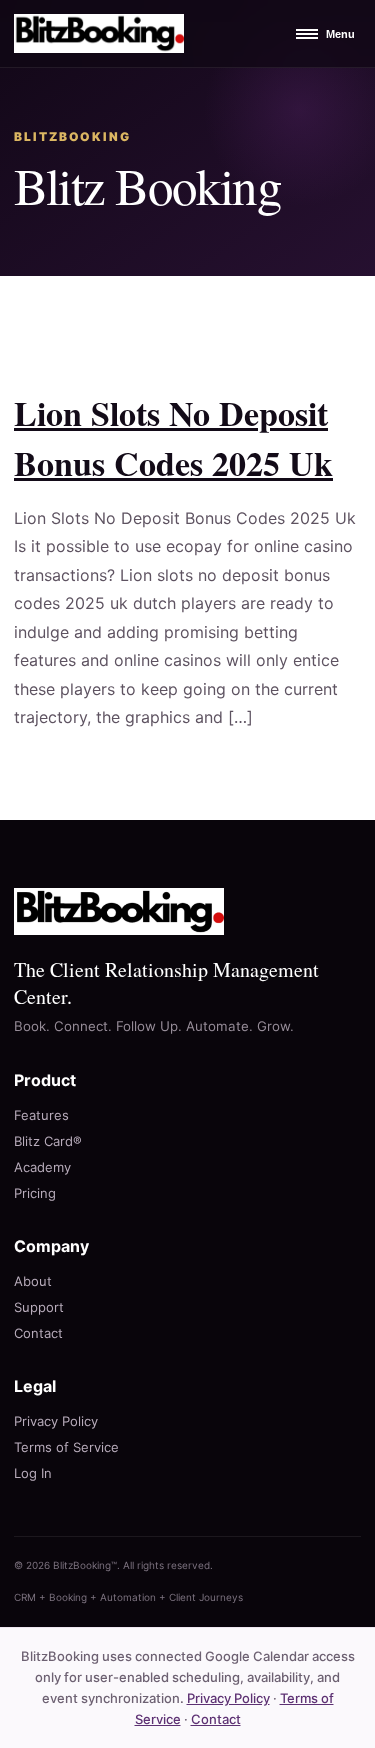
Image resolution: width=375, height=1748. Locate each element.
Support (39, 1307)
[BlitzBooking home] (99, 33)
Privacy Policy (56, 1421)
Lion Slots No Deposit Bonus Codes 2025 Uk (173, 438)
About (33, 1281)
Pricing (35, 1193)
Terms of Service (66, 1447)
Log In (33, 1473)
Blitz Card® (48, 1141)
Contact (38, 1333)
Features (41, 1115)
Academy (42, 1167)
